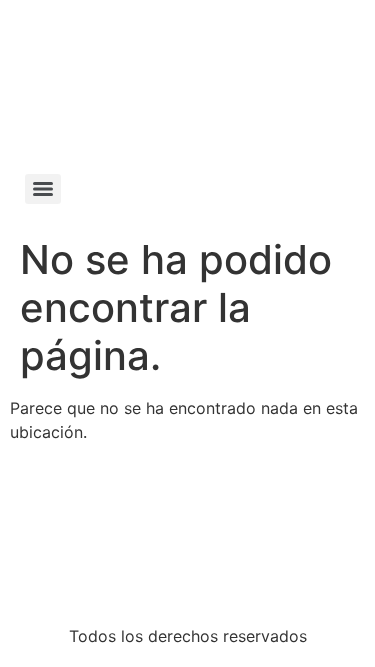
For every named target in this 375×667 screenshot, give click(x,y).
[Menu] (43, 189)
